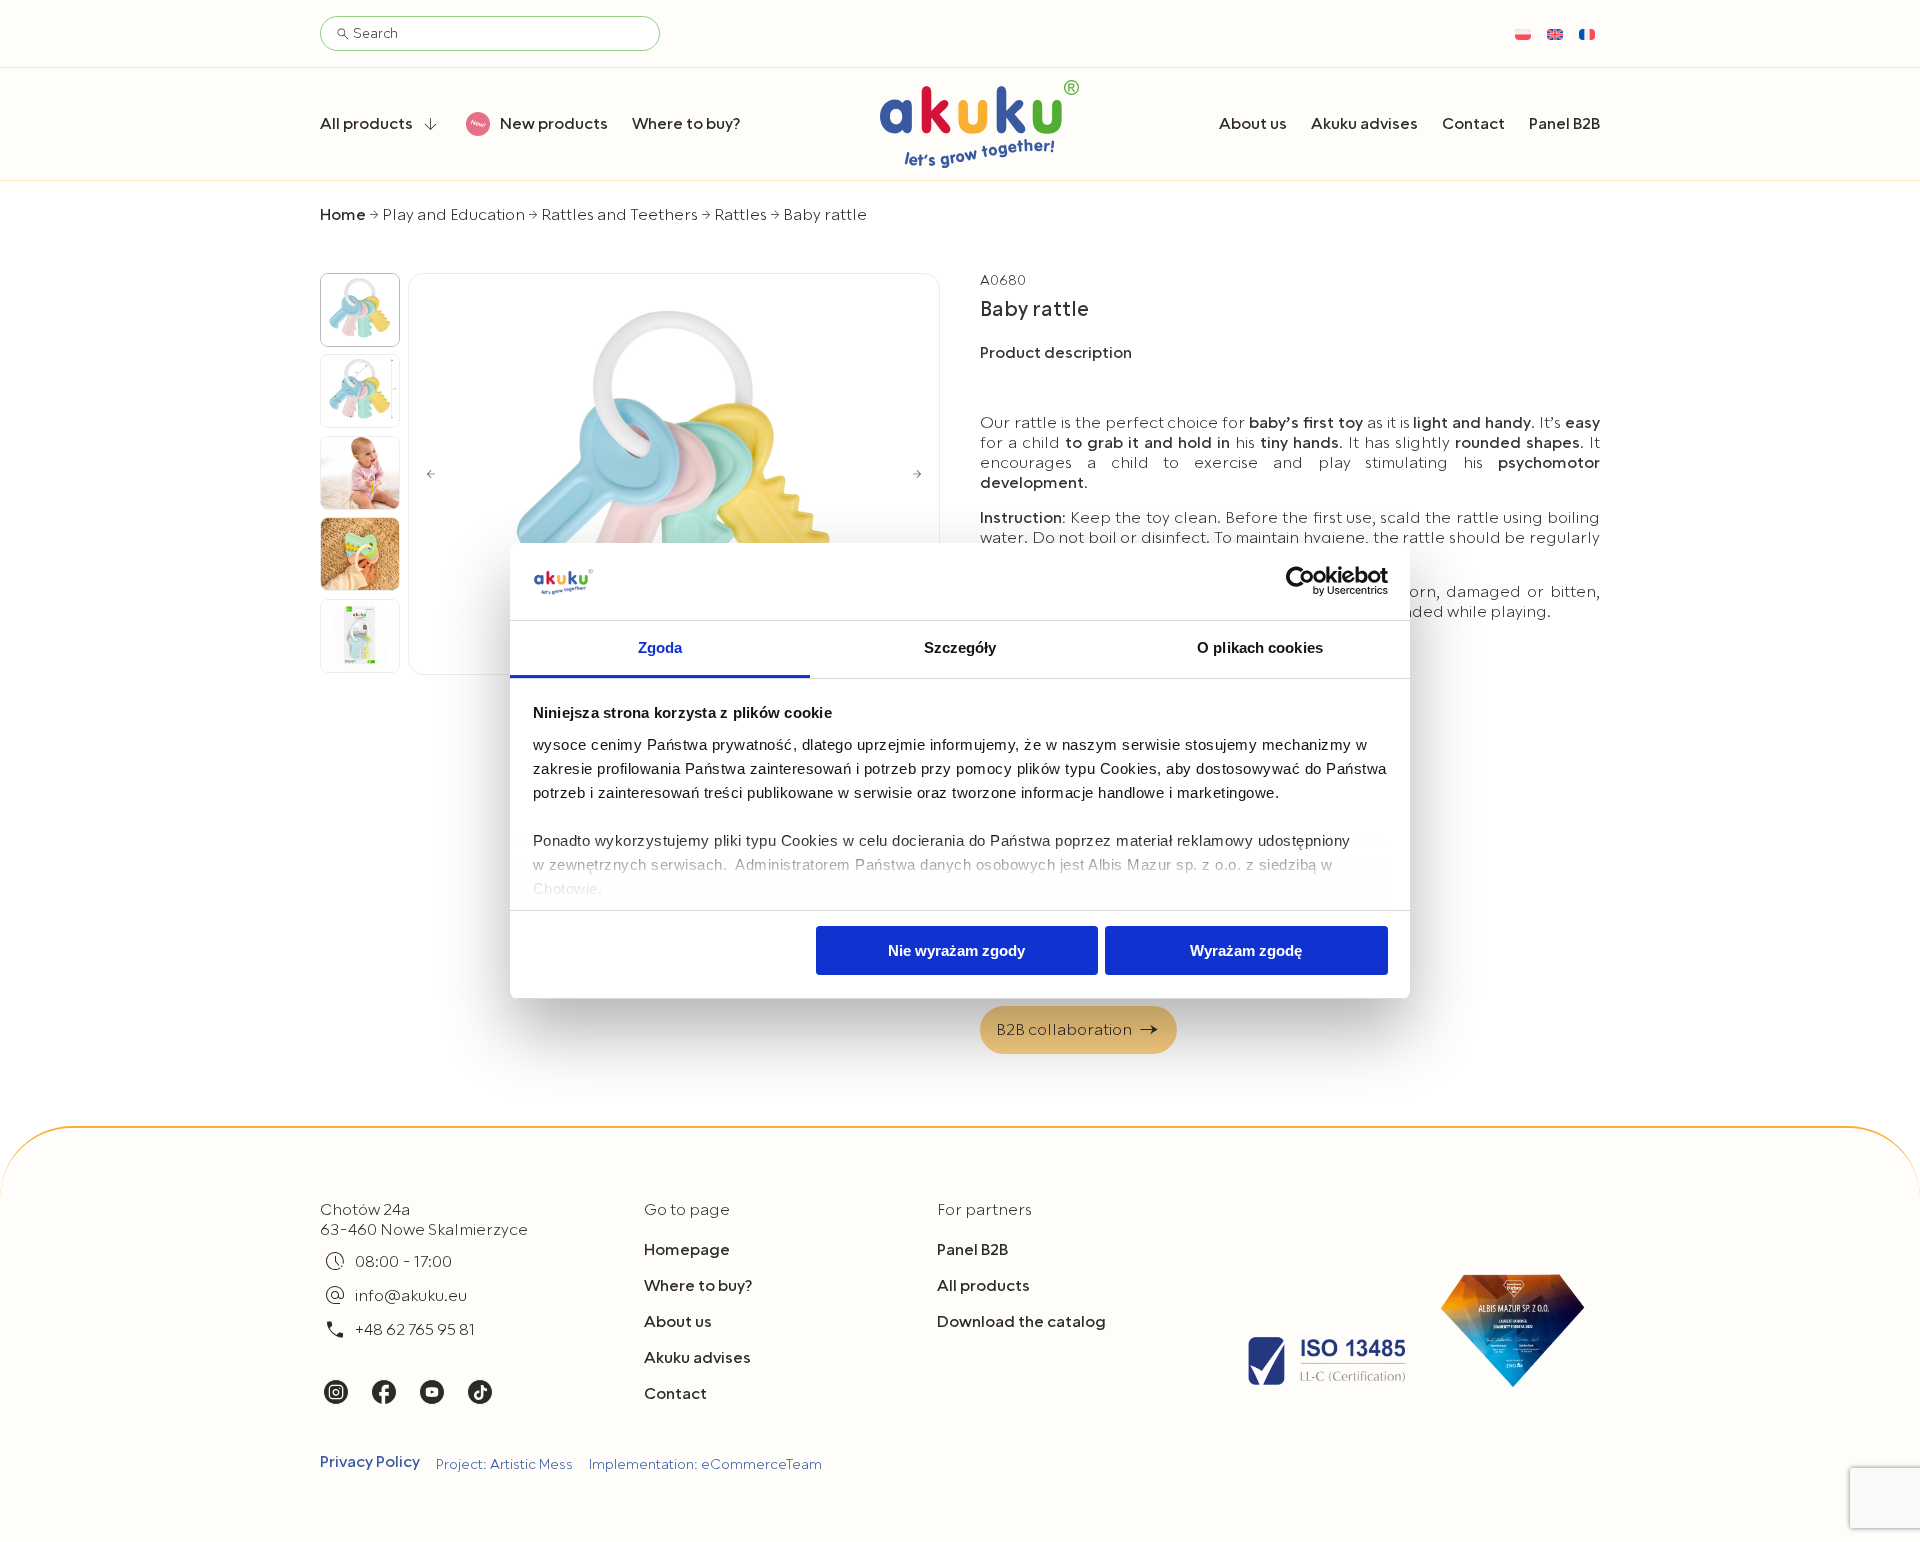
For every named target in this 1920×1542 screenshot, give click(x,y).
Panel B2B (972, 1250)
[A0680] (674, 474)
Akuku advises (697, 1358)
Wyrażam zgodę (1246, 950)
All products (983, 1286)
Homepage (687, 1250)
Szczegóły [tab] (960, 647)
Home (343, 215)
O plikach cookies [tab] (1260, 647)
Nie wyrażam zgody (956, 950)
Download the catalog (1021, 1322)
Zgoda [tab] (660, 647)
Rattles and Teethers (619, 215)
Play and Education (453, 215)
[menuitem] (1523, 34)
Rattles (740, 215)
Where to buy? (698, 1286)
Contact (675, 1394)
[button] (431, 474)
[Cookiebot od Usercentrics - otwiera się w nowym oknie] (1300, 581)
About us (678, 1322)
